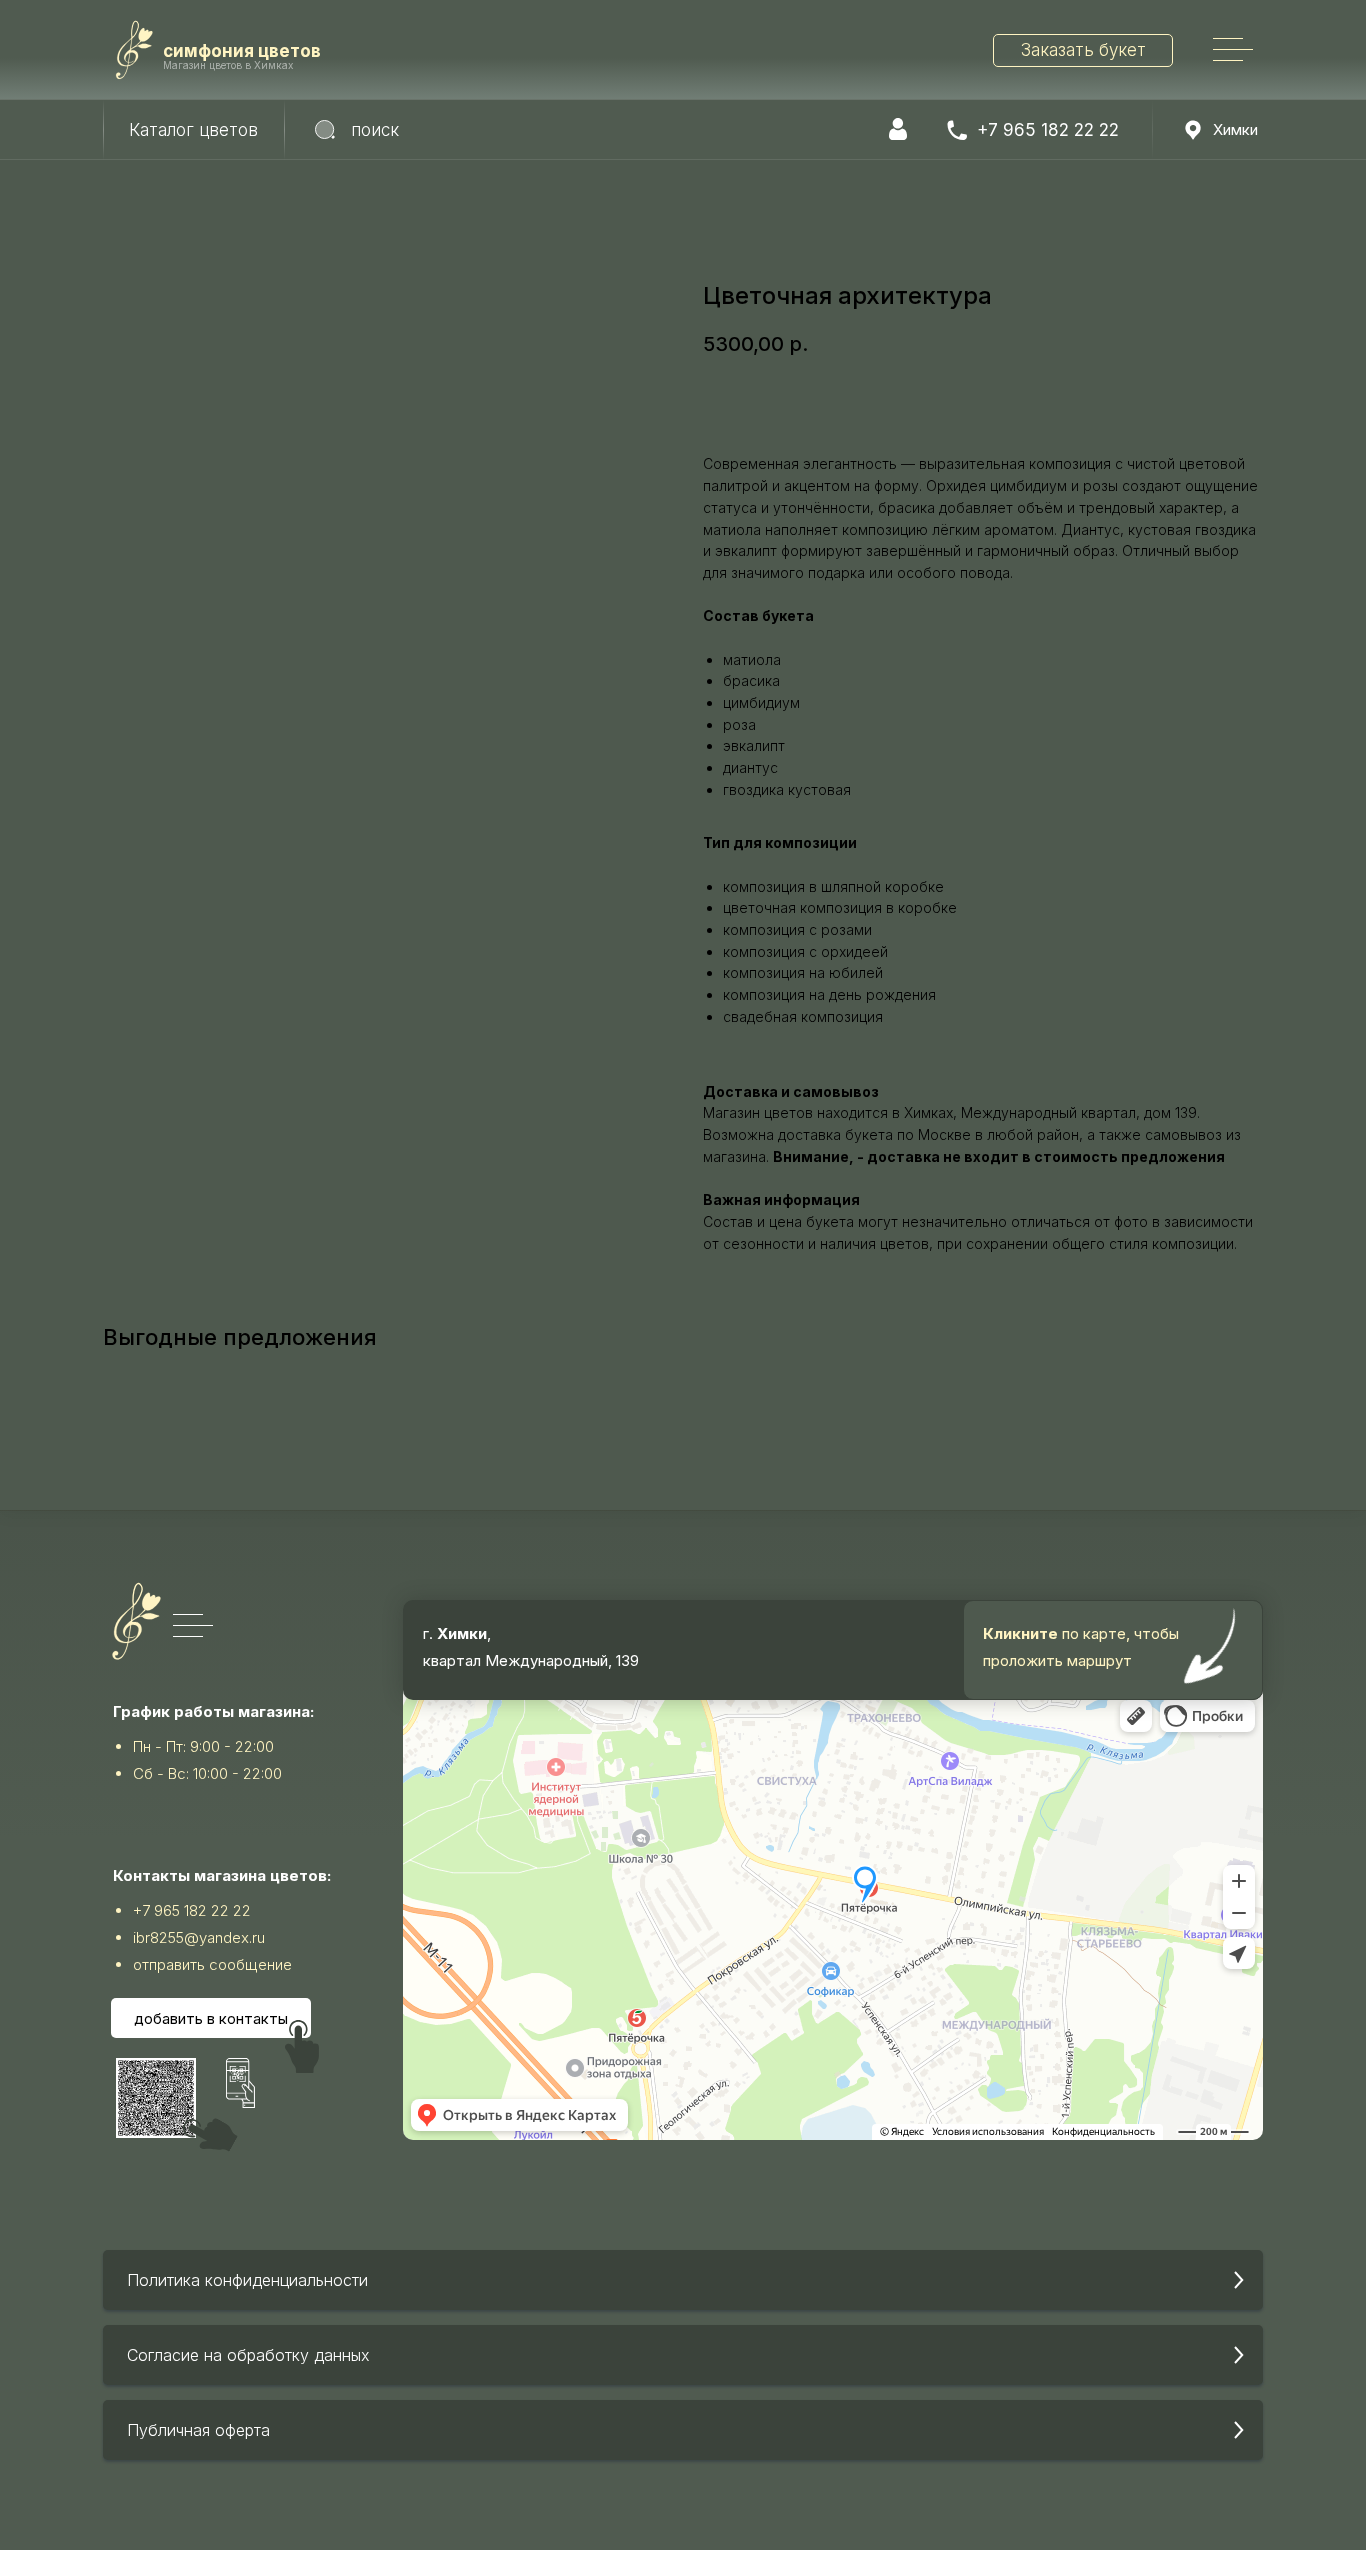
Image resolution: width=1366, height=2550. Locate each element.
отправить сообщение (212, 1964)
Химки (1235, 129)
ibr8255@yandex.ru (199, 1937)
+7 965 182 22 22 (1048, 130)
